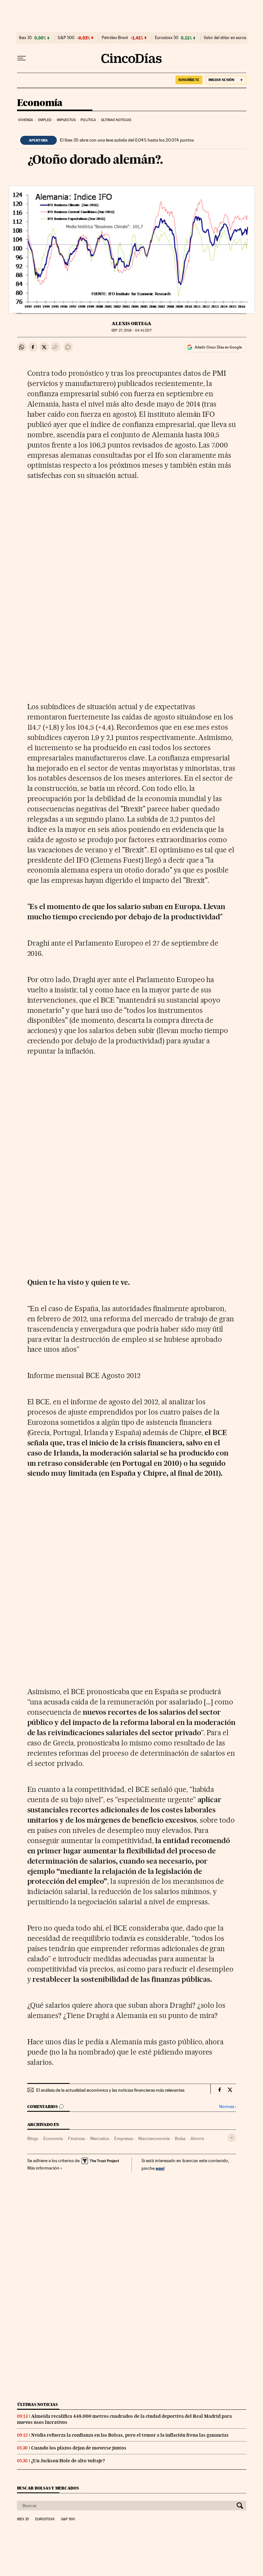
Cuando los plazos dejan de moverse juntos (79, 2448)
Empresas (124, 2138)
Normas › (228, 2107)
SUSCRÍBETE (189, 80)
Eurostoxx (45, 2519)
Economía (40, 103)
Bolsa (180, 2138)
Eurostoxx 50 (167, 38)
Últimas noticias (116, 120)
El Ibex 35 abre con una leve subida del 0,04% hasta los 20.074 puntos (127, 140)
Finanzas (76, 2138)
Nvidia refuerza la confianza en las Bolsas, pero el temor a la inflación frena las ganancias (130, 2435)
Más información (43, 2168)
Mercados (100, 2138)
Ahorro (197, 2138)
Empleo (45, 120)
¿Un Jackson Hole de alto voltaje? (68, 2461)
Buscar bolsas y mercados (48, 2488)
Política (88, 120)
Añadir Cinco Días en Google (218, 347)
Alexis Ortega (131, 324)
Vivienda (26, 120)
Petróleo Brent (115, 38)
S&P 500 (66, 38)
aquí (160, 2168)
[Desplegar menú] (21, 58)
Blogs (33, 2138)
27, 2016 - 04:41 (131, 330)
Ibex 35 (25, 38)
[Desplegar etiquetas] (232, 2138)
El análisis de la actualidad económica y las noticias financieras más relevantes (110, 2090)
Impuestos (66, 120)
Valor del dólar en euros (225, 38)
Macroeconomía (154, 2138)
